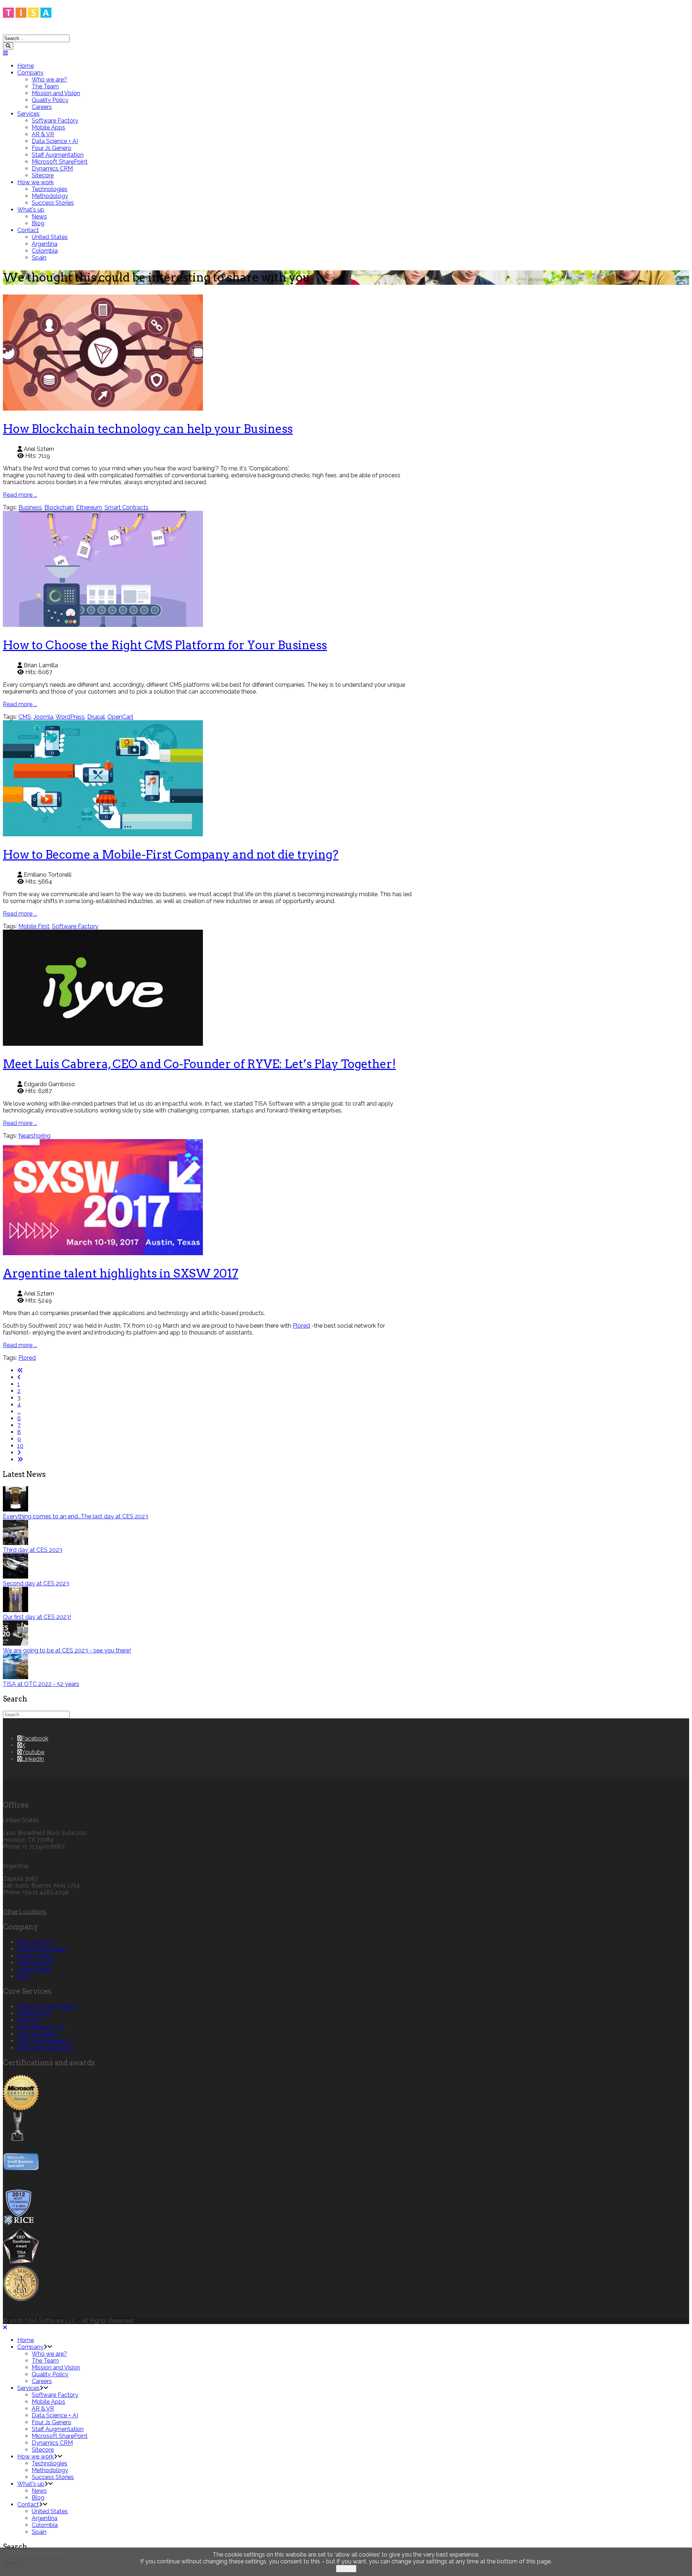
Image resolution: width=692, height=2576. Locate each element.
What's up (31, 210)
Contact (28, 230)
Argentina (45, 244)
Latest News (34, 1969)
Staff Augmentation (58, 155)
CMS (25, 717)
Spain (39, 258)
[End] (20, 1459)
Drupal (96, 717)
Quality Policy (50, 100)
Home (26, 66)
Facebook (35, 1738)
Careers (42, 107)
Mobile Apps (48, 127)
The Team (45, 86)
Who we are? (49, 79)
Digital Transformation (47, 2007)
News (39, 216)
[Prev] (19, 1377)
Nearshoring (34, 1136)
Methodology (50, 196)
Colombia (45, 251)
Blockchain (59, 507)
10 (20, 1446)
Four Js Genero (52, 148)
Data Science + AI (55, 141)
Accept (346, 2569)
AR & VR (43, 134)
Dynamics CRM (52, 169)
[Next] (19, 1453)
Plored (301, 1326)
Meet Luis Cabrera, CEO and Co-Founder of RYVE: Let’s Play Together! (199, 1064)
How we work (36, 182)
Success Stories (53, 203)
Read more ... (20, 495)
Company (30, 73)
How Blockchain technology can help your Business (148, 429)
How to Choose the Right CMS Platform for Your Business (165, 645)
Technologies (50, 189)
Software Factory (55, 121)
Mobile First (34, 926)
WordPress (70, 717)
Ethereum (89, 507)
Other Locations (25, 1912)
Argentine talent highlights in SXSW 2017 (121, 1273)
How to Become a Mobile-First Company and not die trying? (171, 855)
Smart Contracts (127, 507)
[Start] (20, 1370)
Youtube (33, 1752)
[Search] (8, 46)
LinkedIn (33, 1759)
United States (50, 237)
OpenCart (120, 717)
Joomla (43, 717)
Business (30, 507)
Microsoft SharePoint (60, 162)
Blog (38, 223)
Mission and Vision (56, 93)
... (19, 1411)
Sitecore (43, 175)
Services (28, 114)
